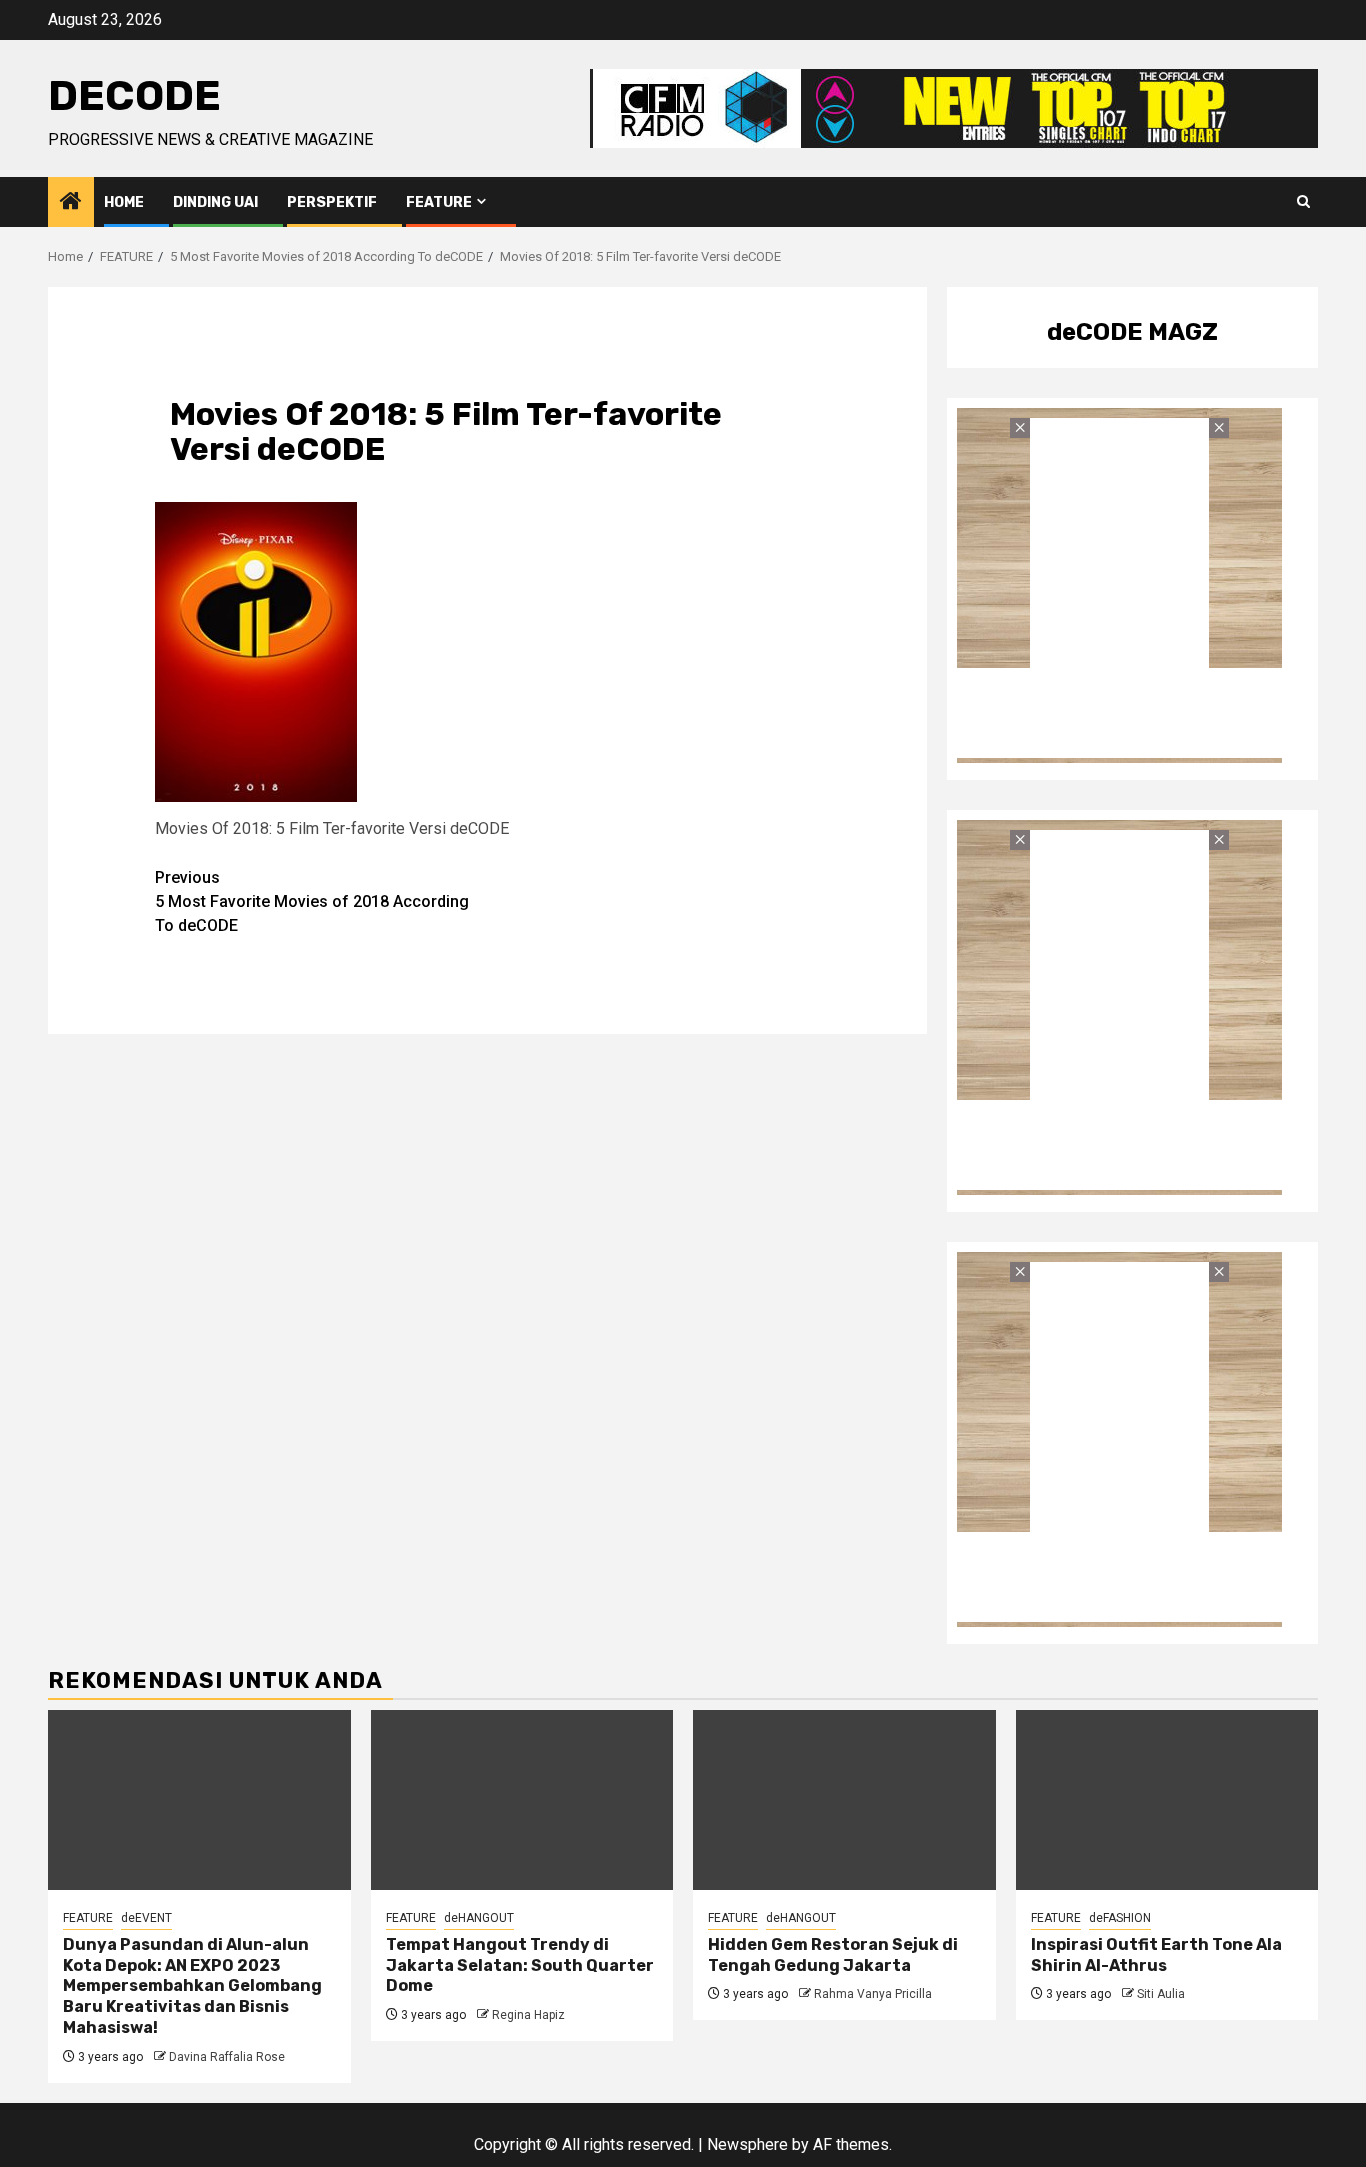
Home (124, 202)
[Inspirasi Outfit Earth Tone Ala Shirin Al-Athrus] (1167, 1800)
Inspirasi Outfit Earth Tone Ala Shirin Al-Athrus (1156, 1955)
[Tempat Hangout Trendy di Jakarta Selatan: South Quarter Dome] (522, 1800)
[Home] (71, 203)
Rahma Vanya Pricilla (873, 1994)
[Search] (1303, 202)
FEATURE (439, 202)
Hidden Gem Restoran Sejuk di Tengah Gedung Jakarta (833, 1955)
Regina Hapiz (528, 2015)
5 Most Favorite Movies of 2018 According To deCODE (312, 901)
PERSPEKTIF (332, 202)
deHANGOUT (479, 1918)
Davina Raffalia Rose (227, 2057)
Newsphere (747, 2144)
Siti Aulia (1161, 1994)
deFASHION (1120, 1918)
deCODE (134, 96)
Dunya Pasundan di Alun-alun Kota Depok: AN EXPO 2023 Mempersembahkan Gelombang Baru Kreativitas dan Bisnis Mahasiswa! (192, 1986)
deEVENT (146, 1918)
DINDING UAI (215, 202)
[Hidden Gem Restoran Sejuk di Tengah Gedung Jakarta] (844, 1800)
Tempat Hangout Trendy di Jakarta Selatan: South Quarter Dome (520, 1965)
